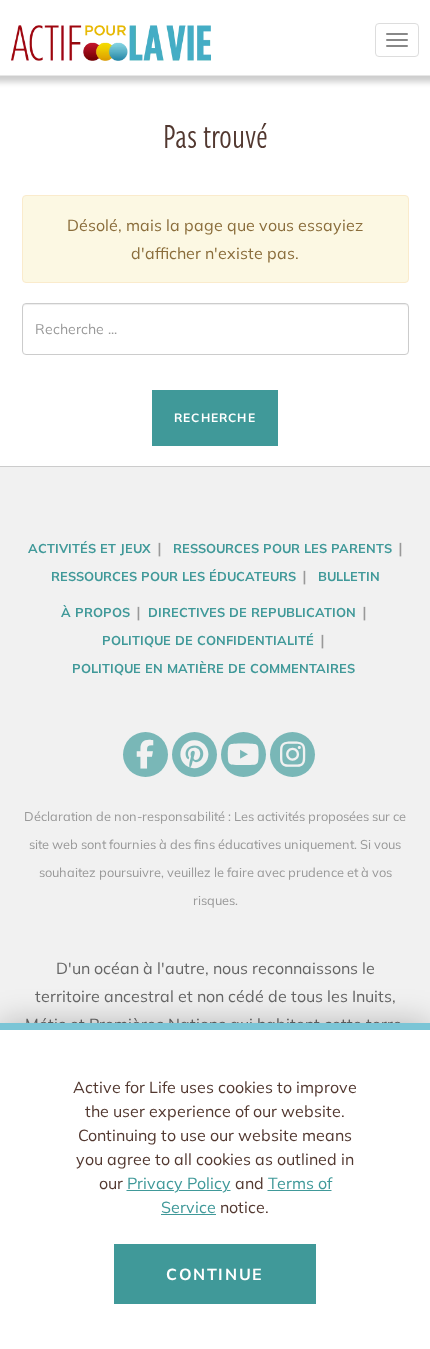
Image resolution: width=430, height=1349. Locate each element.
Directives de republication (252, 612)
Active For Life (111, 50)
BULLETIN (349, 576)
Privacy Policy (179, 1183)
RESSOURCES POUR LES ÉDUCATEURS (173, 576)
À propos (95, 612)
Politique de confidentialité (208, 640)
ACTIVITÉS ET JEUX (89, 548)
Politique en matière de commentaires (213, 668)
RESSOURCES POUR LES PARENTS (282, 548)
